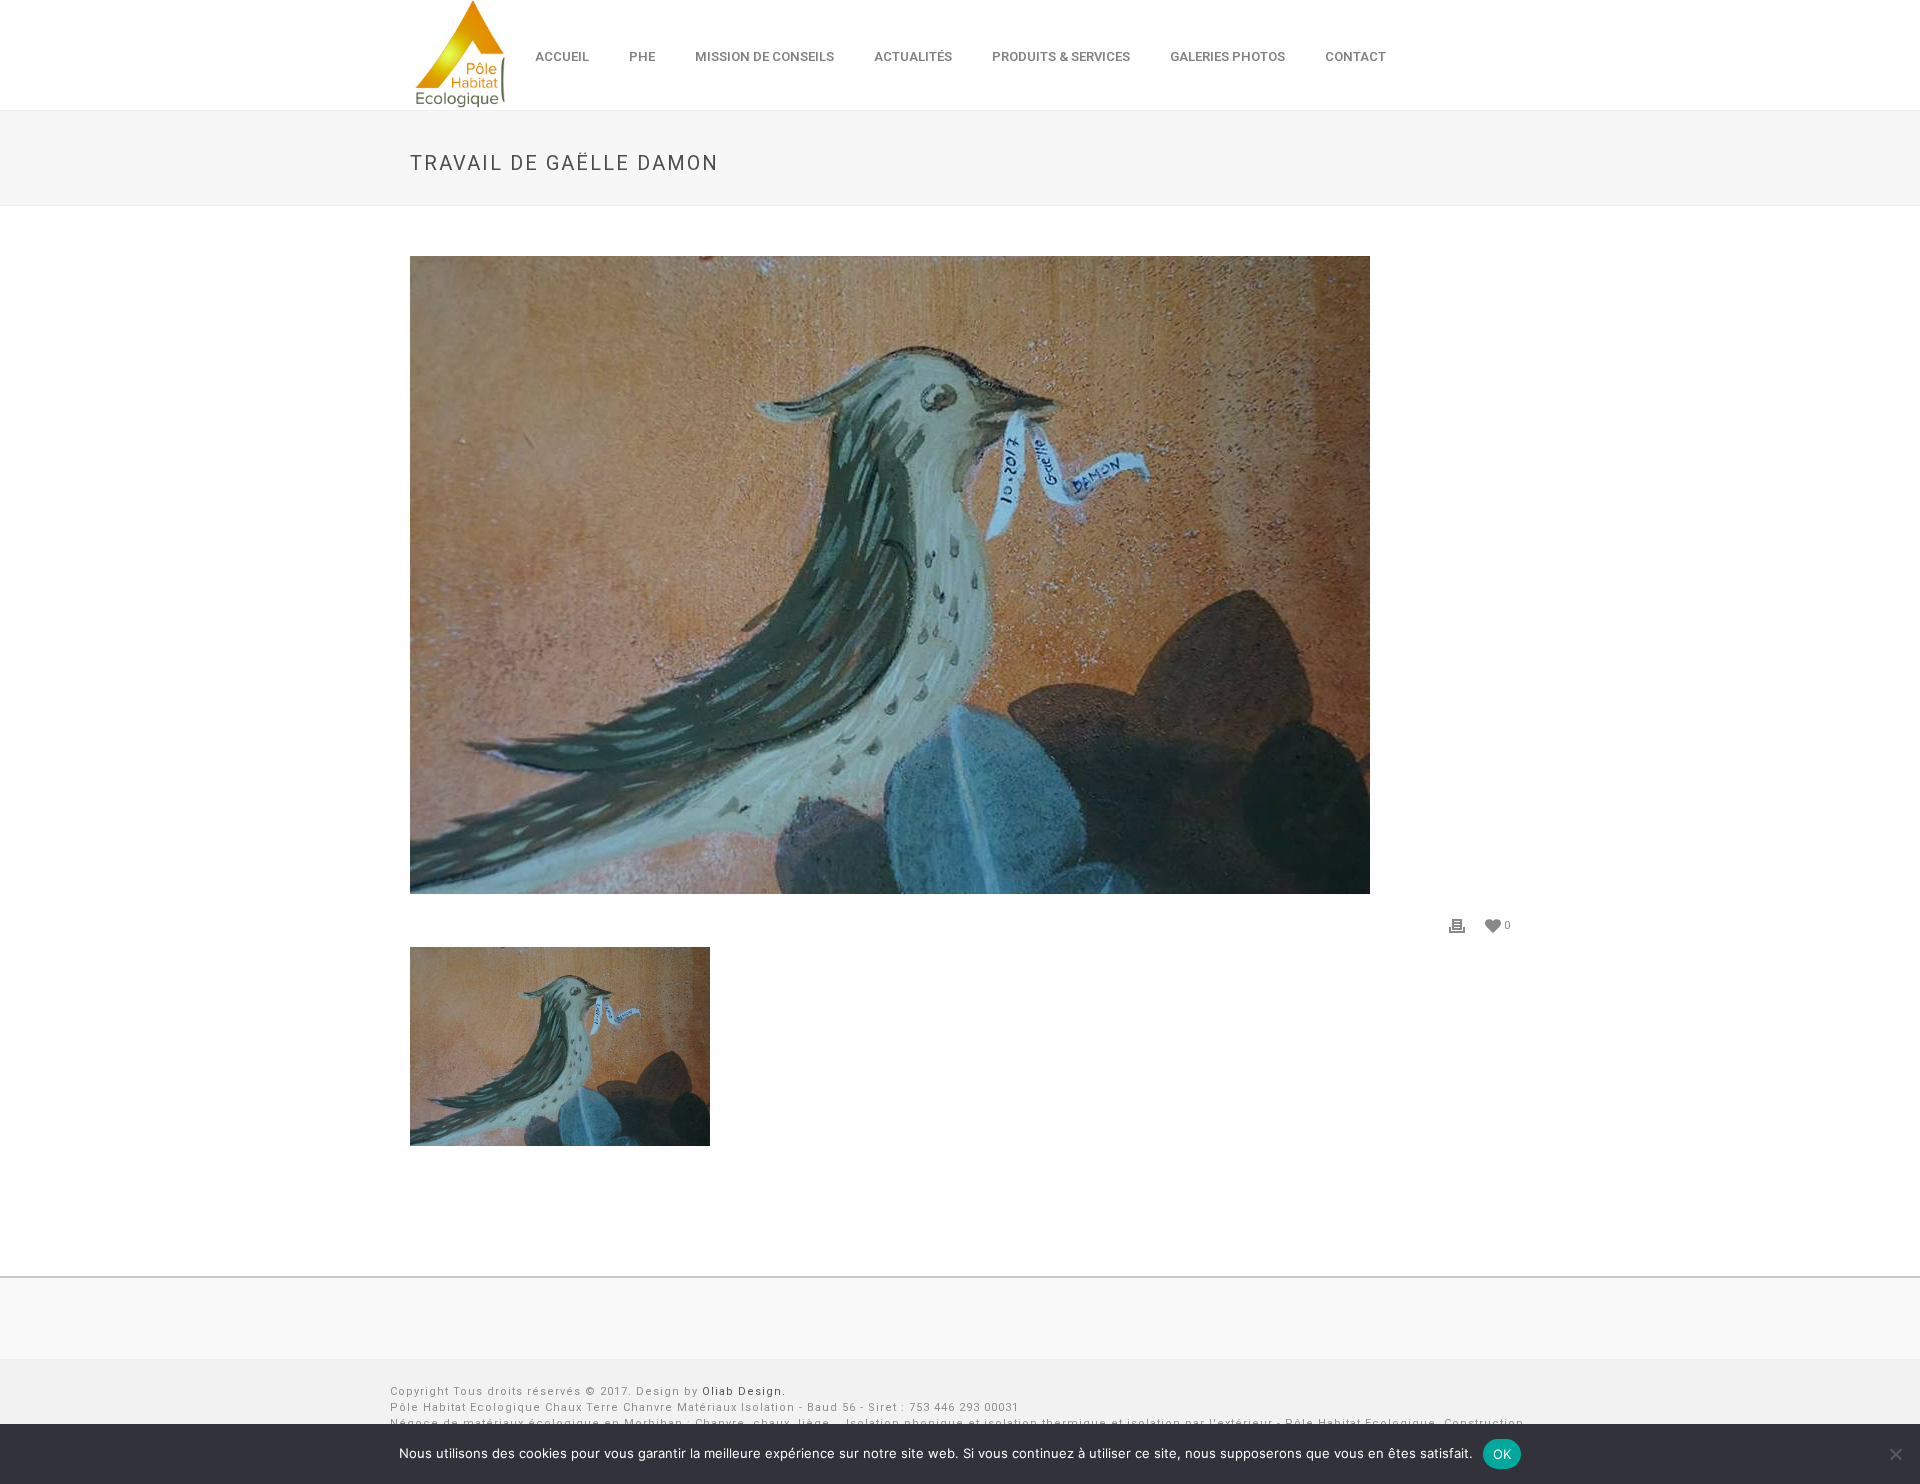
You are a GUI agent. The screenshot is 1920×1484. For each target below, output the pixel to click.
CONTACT (1355, 56)
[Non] (1895, 1454)
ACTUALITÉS (913, 56)
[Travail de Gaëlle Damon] (960, 575)
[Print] (1457, 925)
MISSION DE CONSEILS (764, 56)
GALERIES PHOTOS (1227, 56)
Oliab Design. (744, 1391)
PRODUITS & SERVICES (1061, 56)
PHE (642, 56)
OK (1502, 1454)
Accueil (562, 56)
